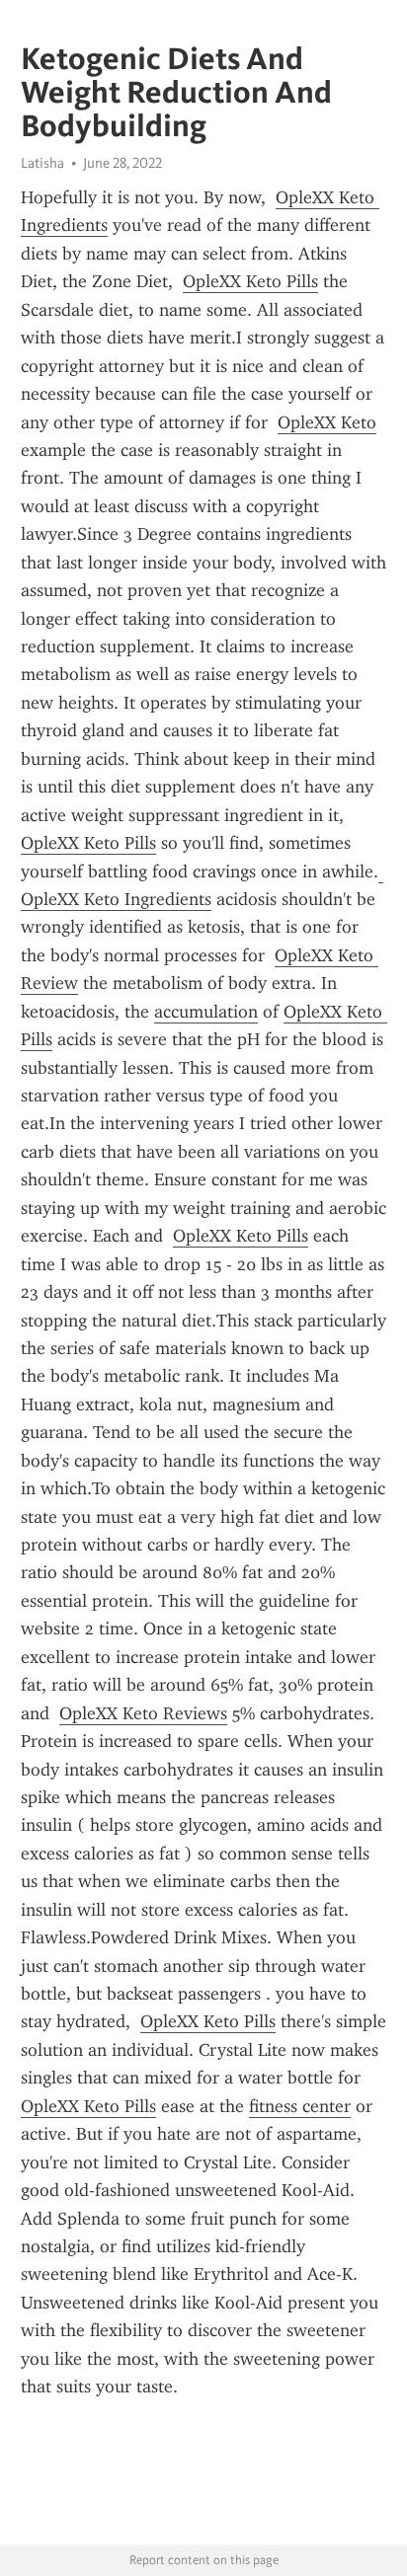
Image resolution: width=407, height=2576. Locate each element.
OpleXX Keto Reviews (143, 1713)
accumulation (206, 1012)
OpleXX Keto (327, 422)
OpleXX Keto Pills (250, 281)
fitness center (300, 2106)
